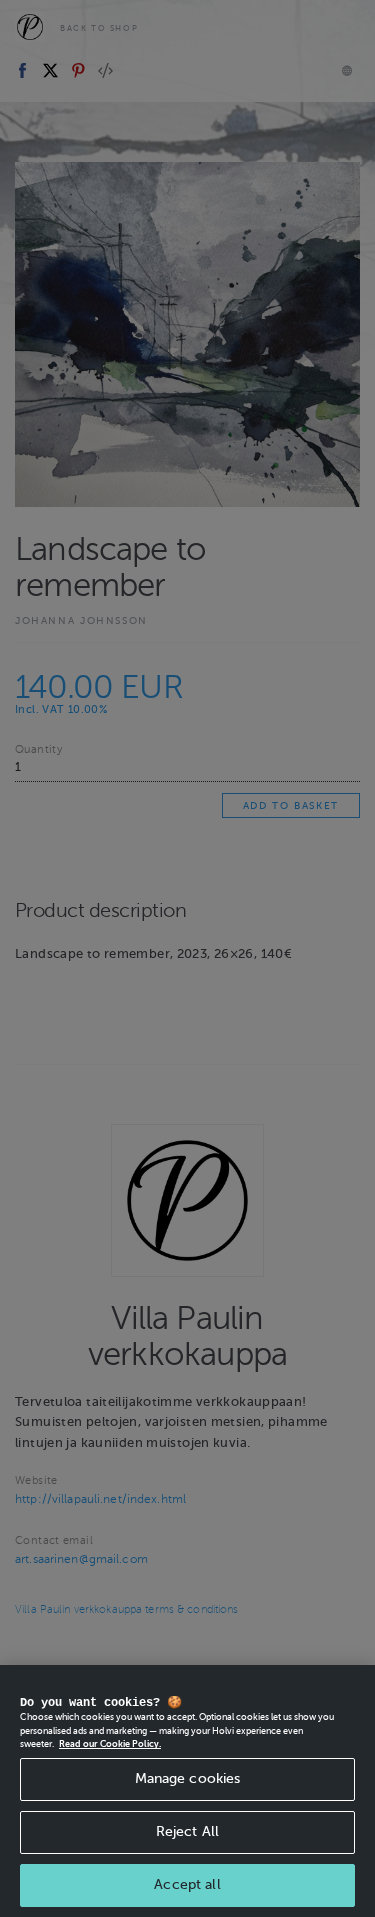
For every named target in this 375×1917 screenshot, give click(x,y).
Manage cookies (188, 1778)
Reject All (187, 1831)
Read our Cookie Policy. (110, 1744)
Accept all (187, 1884)
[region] (187, 1791)
